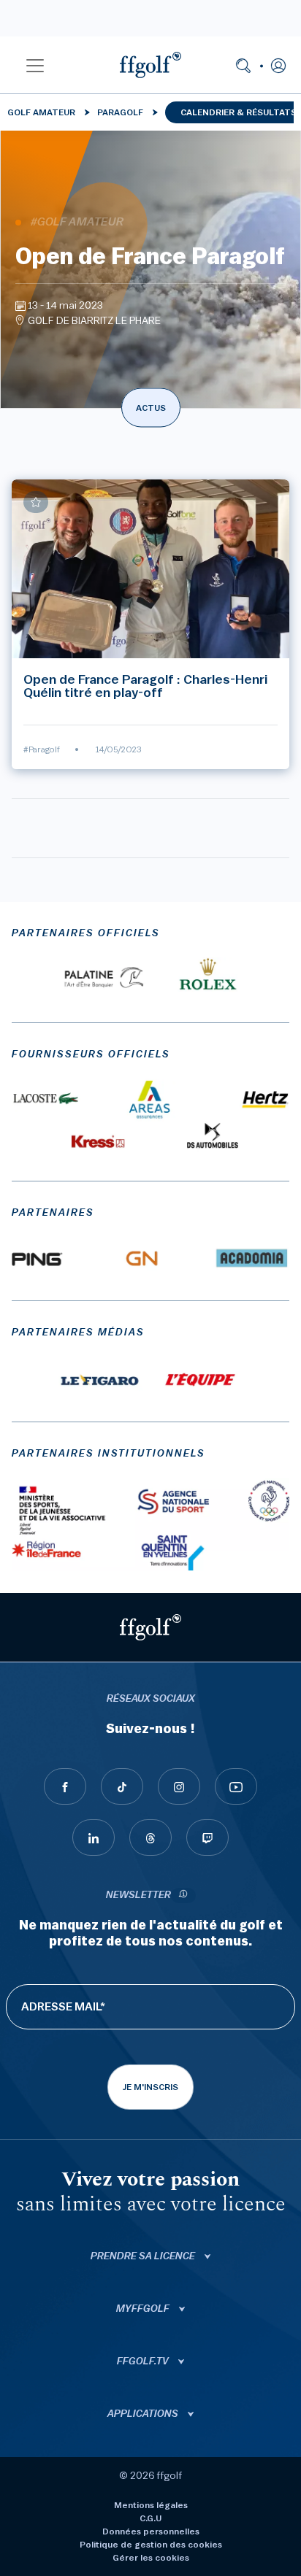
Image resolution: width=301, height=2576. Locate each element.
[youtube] (236, 1786)
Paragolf (120, 112)
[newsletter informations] (183, 1896)
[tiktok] (122, 1786)
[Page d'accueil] (150, 65)
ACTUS (151, 408)
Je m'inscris (150, 2087)
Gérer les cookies (151, 2558)
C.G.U (150, 2518)
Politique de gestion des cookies (151, 2545)
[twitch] (207, 1837)
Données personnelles (151, 2531)
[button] (35, 65)
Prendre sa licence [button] (144, 2256)
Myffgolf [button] (144, 2309)
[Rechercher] (243, 65)
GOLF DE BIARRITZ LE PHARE (94, 321)
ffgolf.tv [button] (144, 2361)
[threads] (150, 1837)
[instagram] (179, 1786)
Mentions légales (151, 2505)
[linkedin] (94, 1837)
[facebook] (65, 1786)
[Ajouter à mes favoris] (36, 502)
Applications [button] (144, 2414)
